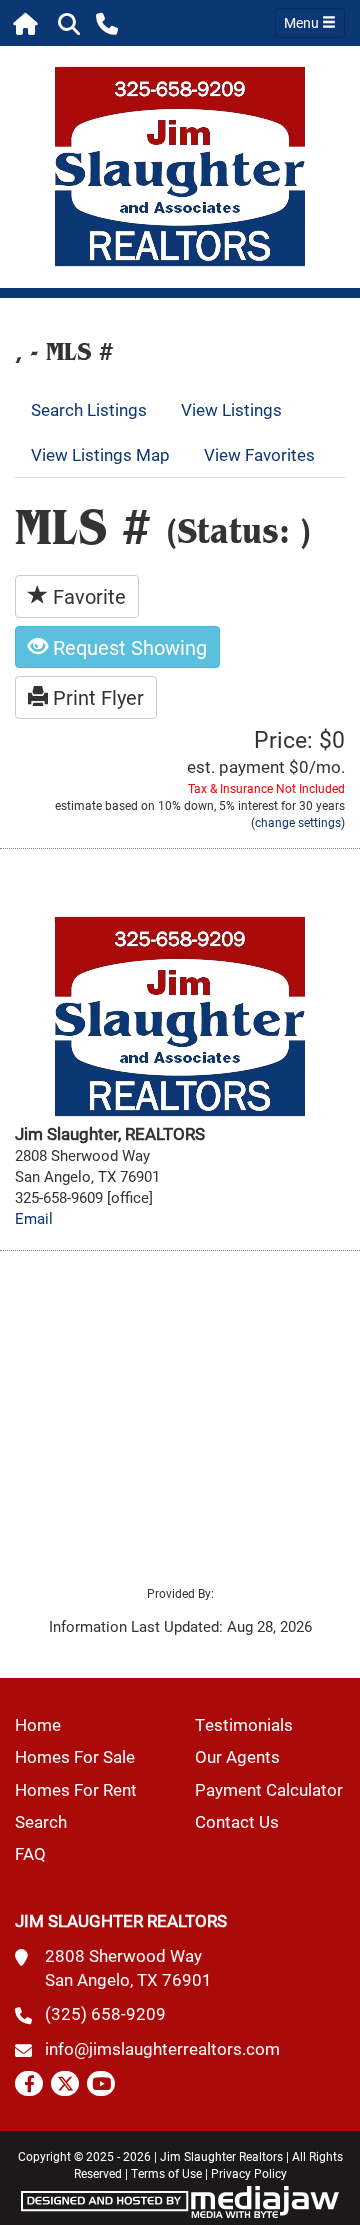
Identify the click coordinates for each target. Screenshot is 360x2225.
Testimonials (244, 1724)
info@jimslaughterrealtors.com (162, 2048)
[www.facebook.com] (29, 2083)
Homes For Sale (75, 1756)
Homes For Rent (76, 1789)
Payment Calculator (269, 1789)
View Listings (231, 409)
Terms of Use (166, 2173)
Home (38, 1724)
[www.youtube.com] (101, 2083)
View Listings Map (100, 454)
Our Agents (237, 1756)
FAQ (30, 1853)
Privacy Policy (249, 2173)
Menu (303, 22)
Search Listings (89, 409)
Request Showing (127, 647)
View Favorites (259, 454)
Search (41, 1821)
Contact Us (237, 1821)
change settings (298, 822)
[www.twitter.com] (65, 2083)
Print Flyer (96, 697)
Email (34, 1218)
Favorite (87, 596)
